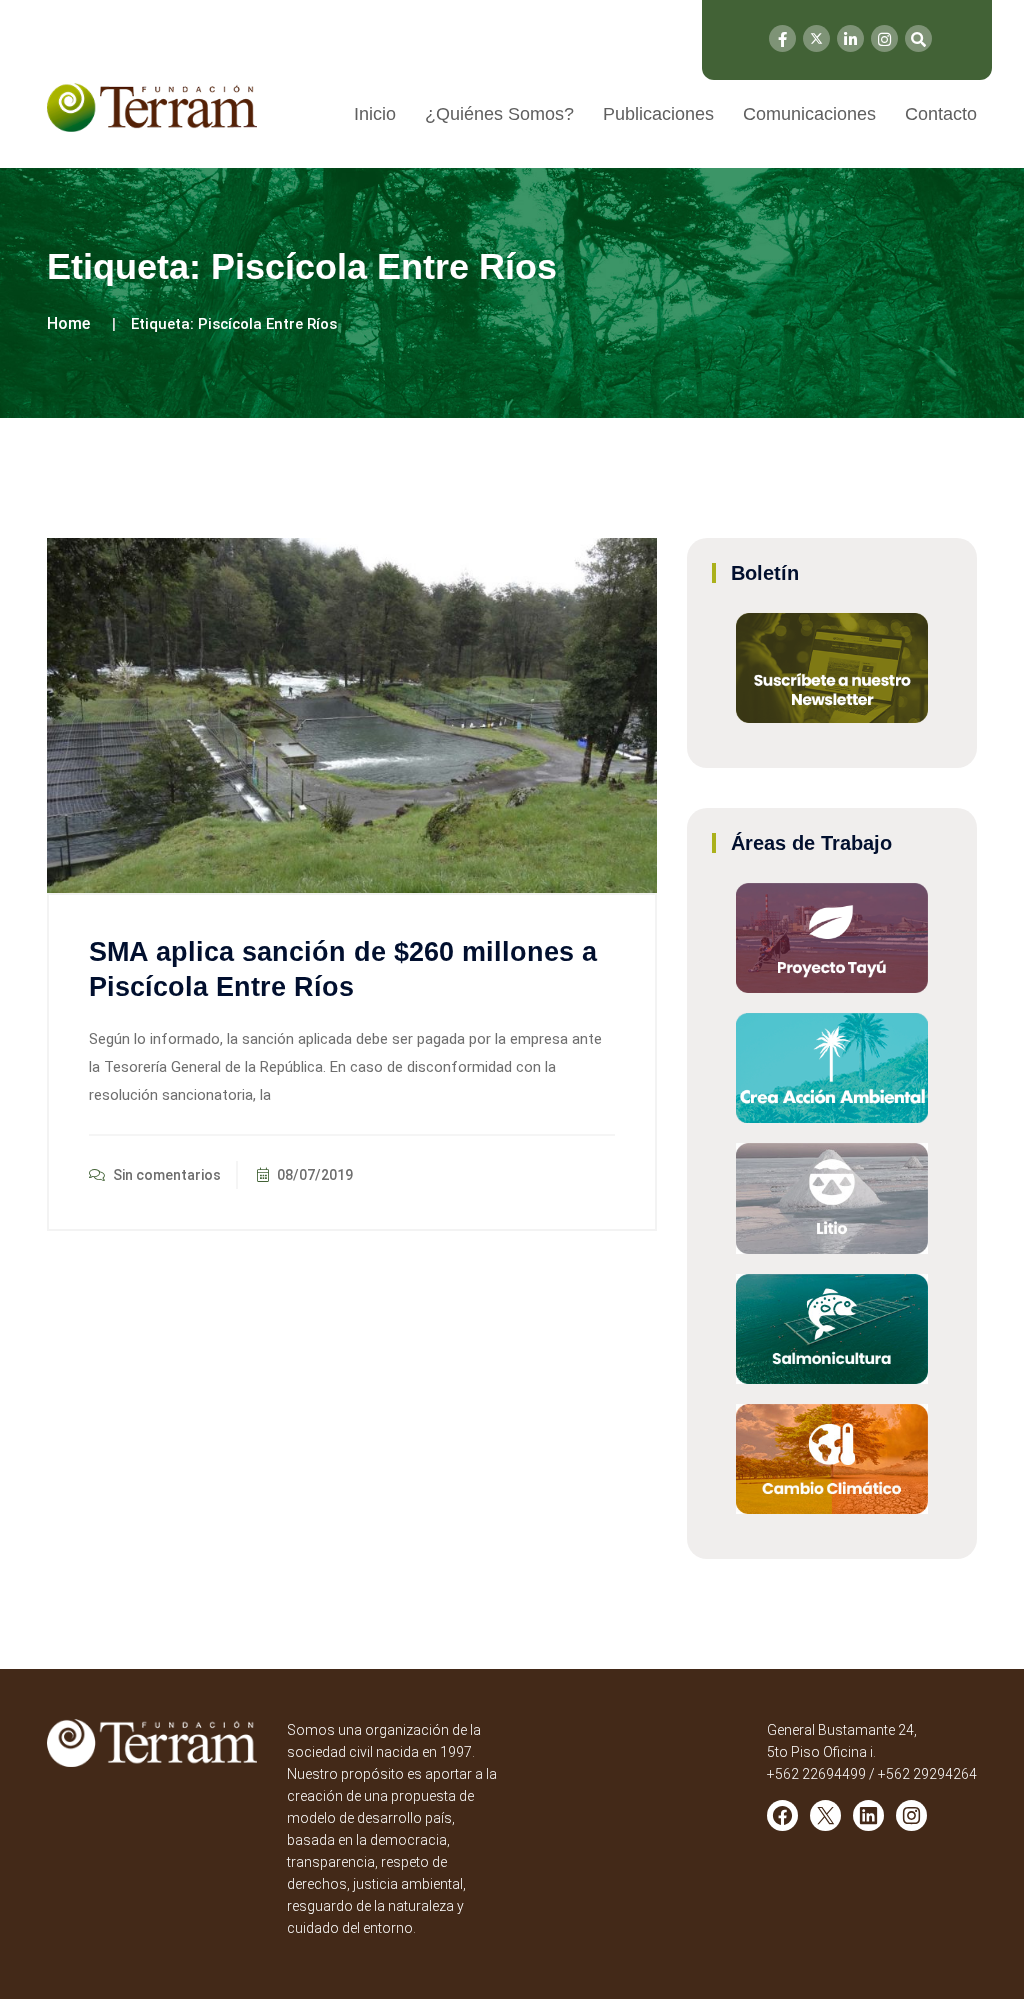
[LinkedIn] (850, 38)
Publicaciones (658, 114)
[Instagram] (884, 38)
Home (68, 323)
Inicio (375, 114)
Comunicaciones (809, 114)
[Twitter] (816, 38)
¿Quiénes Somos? (499, 114)
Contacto (941, 114)
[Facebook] (782, 38)
